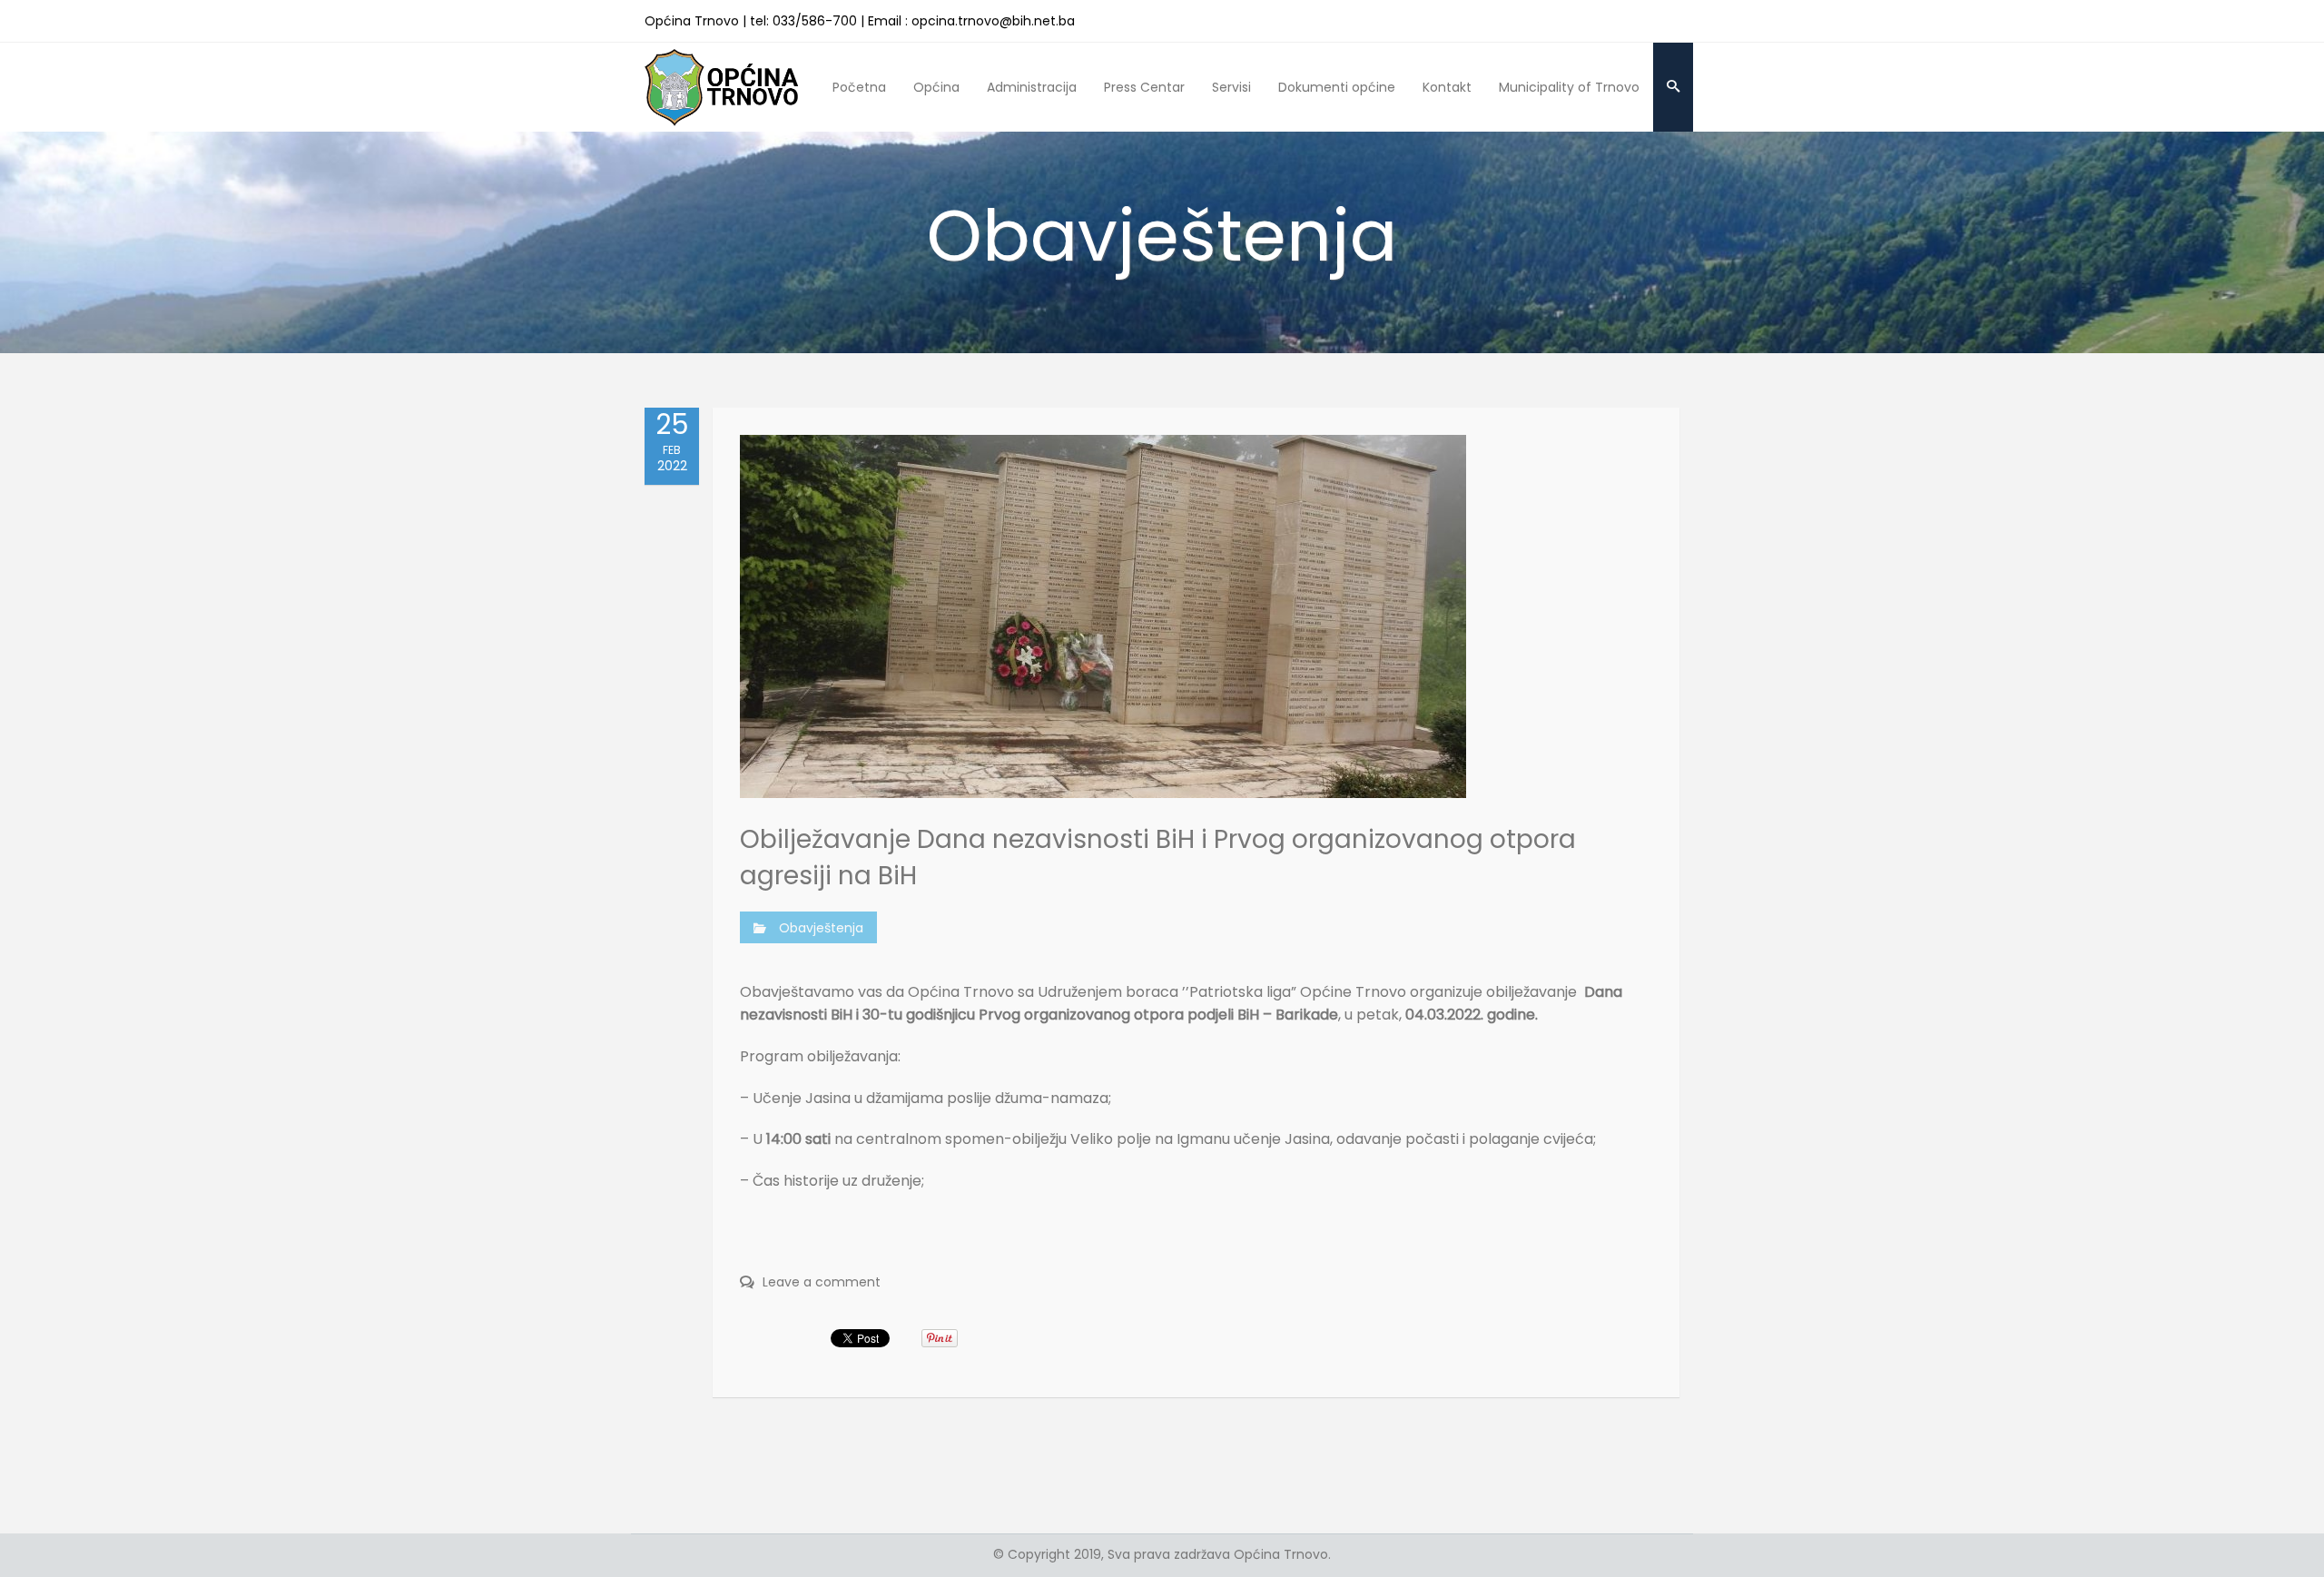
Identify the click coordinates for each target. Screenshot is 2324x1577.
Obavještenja (821, 928)
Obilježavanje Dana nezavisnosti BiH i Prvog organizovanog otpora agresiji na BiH (1158, 857)
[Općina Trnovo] (722, 87)
